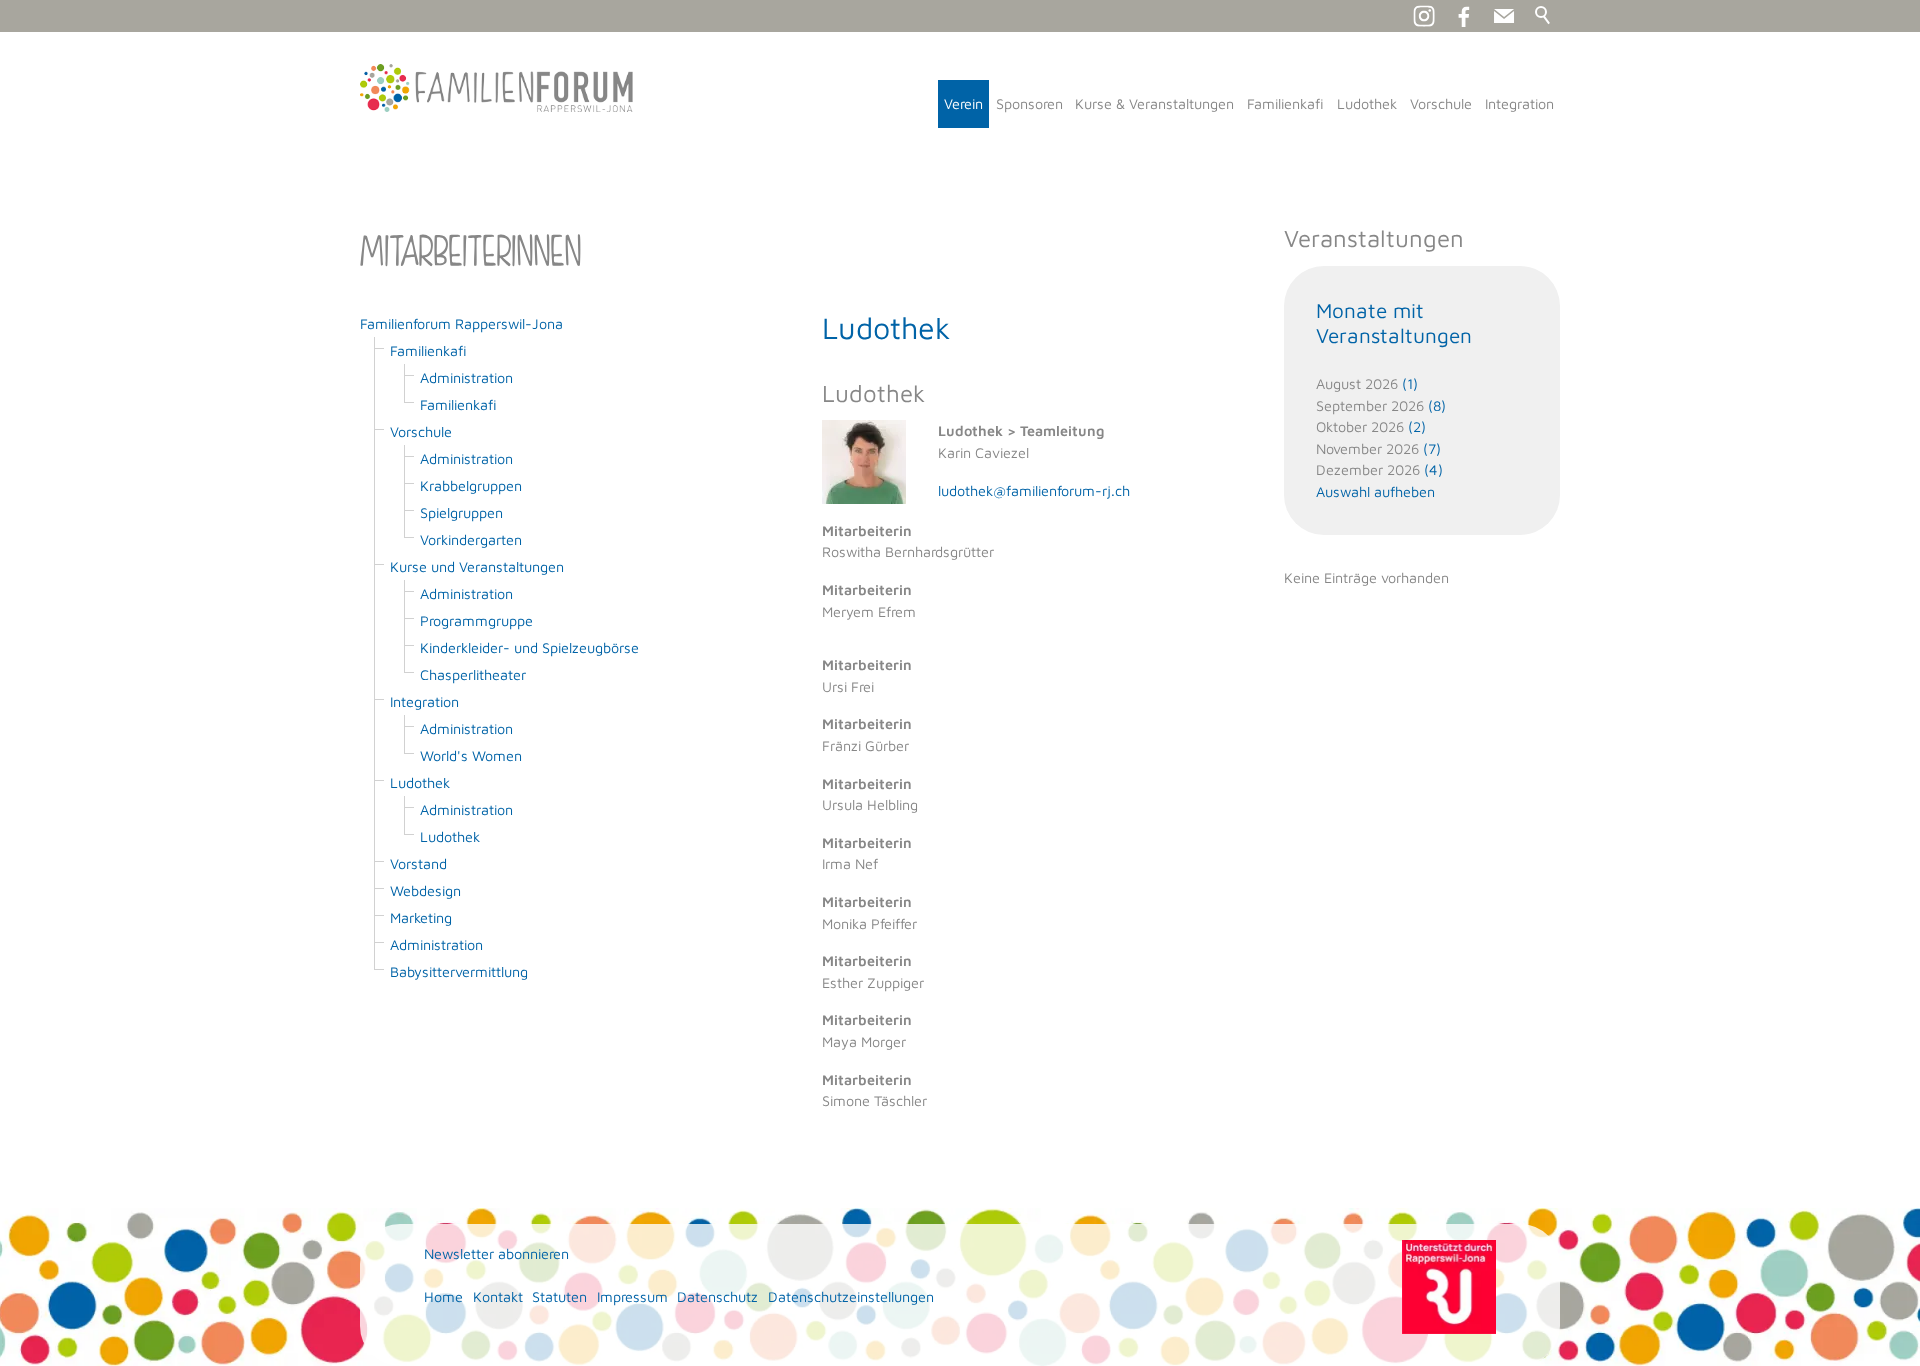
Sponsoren (1029, 103)
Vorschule (1441, 103)
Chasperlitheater (473, 674)
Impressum (632, 1296)
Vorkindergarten (471, 539)
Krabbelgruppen (471, 485)
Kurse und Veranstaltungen (477, 566)
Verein (963, 103)
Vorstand (418, 863)
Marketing (421, 917)
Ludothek (1367, 103)
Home (443, 1296)
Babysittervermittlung (459, 971)
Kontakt (498, 1296)
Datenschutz (717, 1296)
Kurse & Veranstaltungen (1154, 103)
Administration (466, 377)
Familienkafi (1285, 103)
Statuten (559, 1296)
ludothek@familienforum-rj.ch (1034, 490)
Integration (1519, 103)
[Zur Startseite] (497, 88)
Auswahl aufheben (1375, 491)
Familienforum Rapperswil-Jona (461, 323)
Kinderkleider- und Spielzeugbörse (529, 647)
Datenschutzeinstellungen (851, 1296)
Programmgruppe (476, 620)
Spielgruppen (461, 512)
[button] (1504, 16)
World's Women (471, 755)
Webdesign (425, 890)
